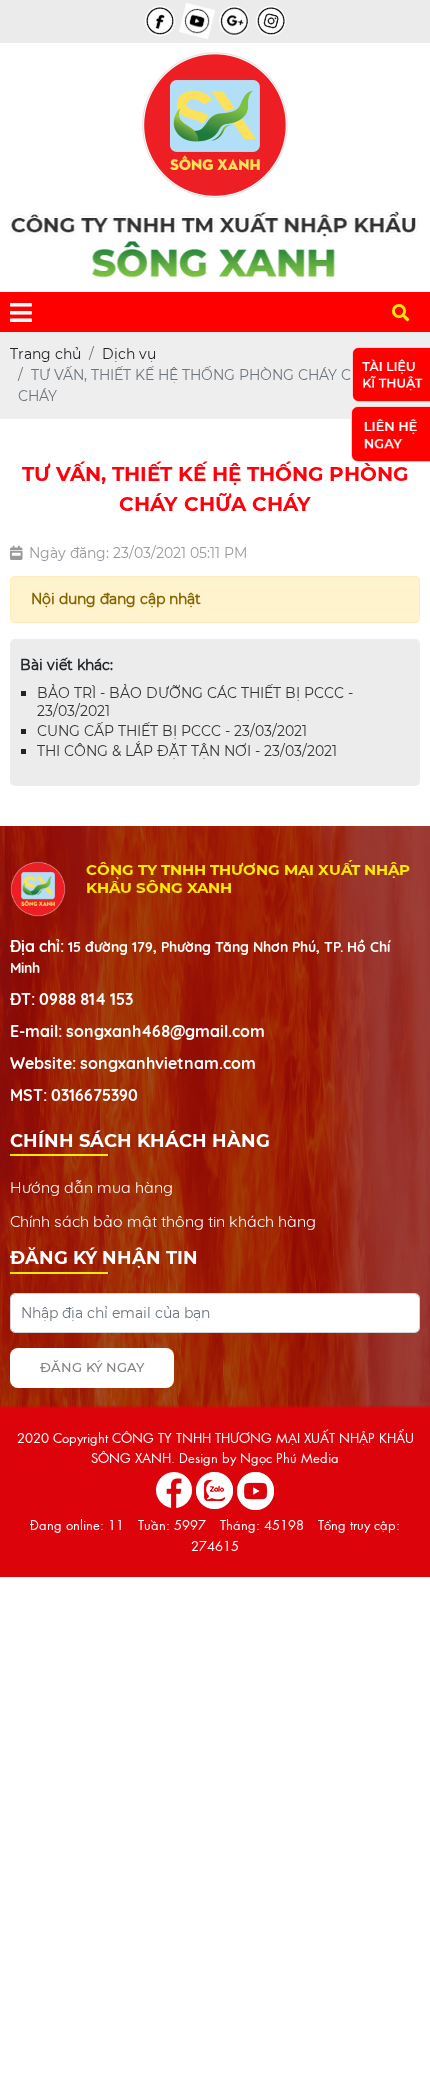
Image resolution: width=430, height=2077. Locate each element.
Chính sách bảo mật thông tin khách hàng (163, 1221)
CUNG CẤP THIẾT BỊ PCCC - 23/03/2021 (172, 731)
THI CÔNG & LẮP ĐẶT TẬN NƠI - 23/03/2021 (187, 751)
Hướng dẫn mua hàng (91, 1187)
